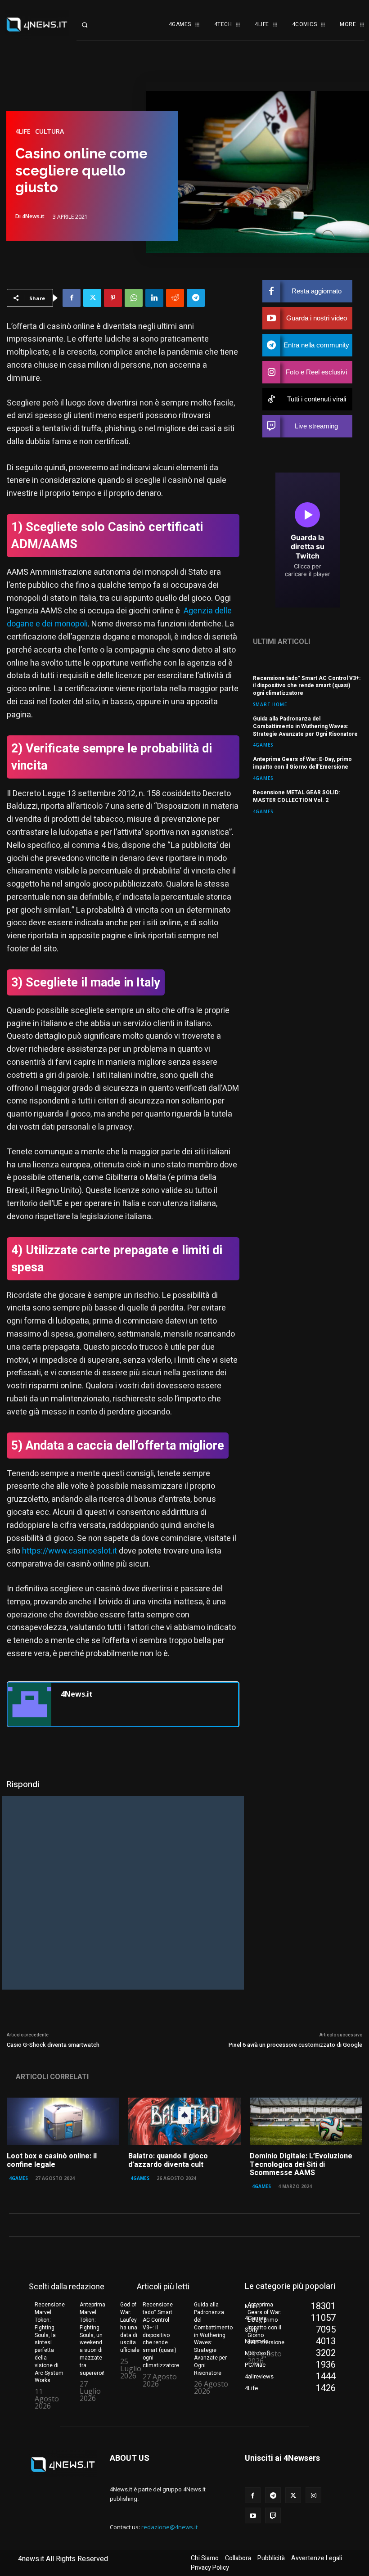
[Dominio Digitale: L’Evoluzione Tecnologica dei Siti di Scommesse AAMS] (306, 2121)
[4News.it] (30, 1704)
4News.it (33, 216)
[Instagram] (313, 2495)
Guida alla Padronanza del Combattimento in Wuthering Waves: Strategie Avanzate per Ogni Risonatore (305, 726)
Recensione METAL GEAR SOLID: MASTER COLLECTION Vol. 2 (296, 796)
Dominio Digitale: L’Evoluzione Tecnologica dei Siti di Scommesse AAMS (301, 2164)
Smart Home (270, 704)
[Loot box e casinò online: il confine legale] (63, 2121)
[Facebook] (72, 298)
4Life (23, 131)
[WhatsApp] (134, 298)
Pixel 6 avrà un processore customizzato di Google (295, 2045)
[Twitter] (92, 298)
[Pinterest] (113, 298)
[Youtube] (253, 2515)
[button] (92, 25)
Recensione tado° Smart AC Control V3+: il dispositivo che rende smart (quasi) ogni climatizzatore (307, 686)
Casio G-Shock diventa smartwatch (53, 2045)
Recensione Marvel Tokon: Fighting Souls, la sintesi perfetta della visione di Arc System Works (50, 2342)
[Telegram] (196, 298)
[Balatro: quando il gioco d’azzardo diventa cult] (184, 2121)
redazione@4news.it (169, 2527)
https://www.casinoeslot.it (70, 1551)
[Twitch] (273, 2515)
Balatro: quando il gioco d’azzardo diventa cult (168, 2160)
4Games (263, 745)
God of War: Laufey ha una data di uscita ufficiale (130, 2327)
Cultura (49, 131)
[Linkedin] (154, 298)
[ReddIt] (175, 298)
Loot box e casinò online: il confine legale (52, 2160)
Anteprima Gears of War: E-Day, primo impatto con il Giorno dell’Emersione (302, 763)
